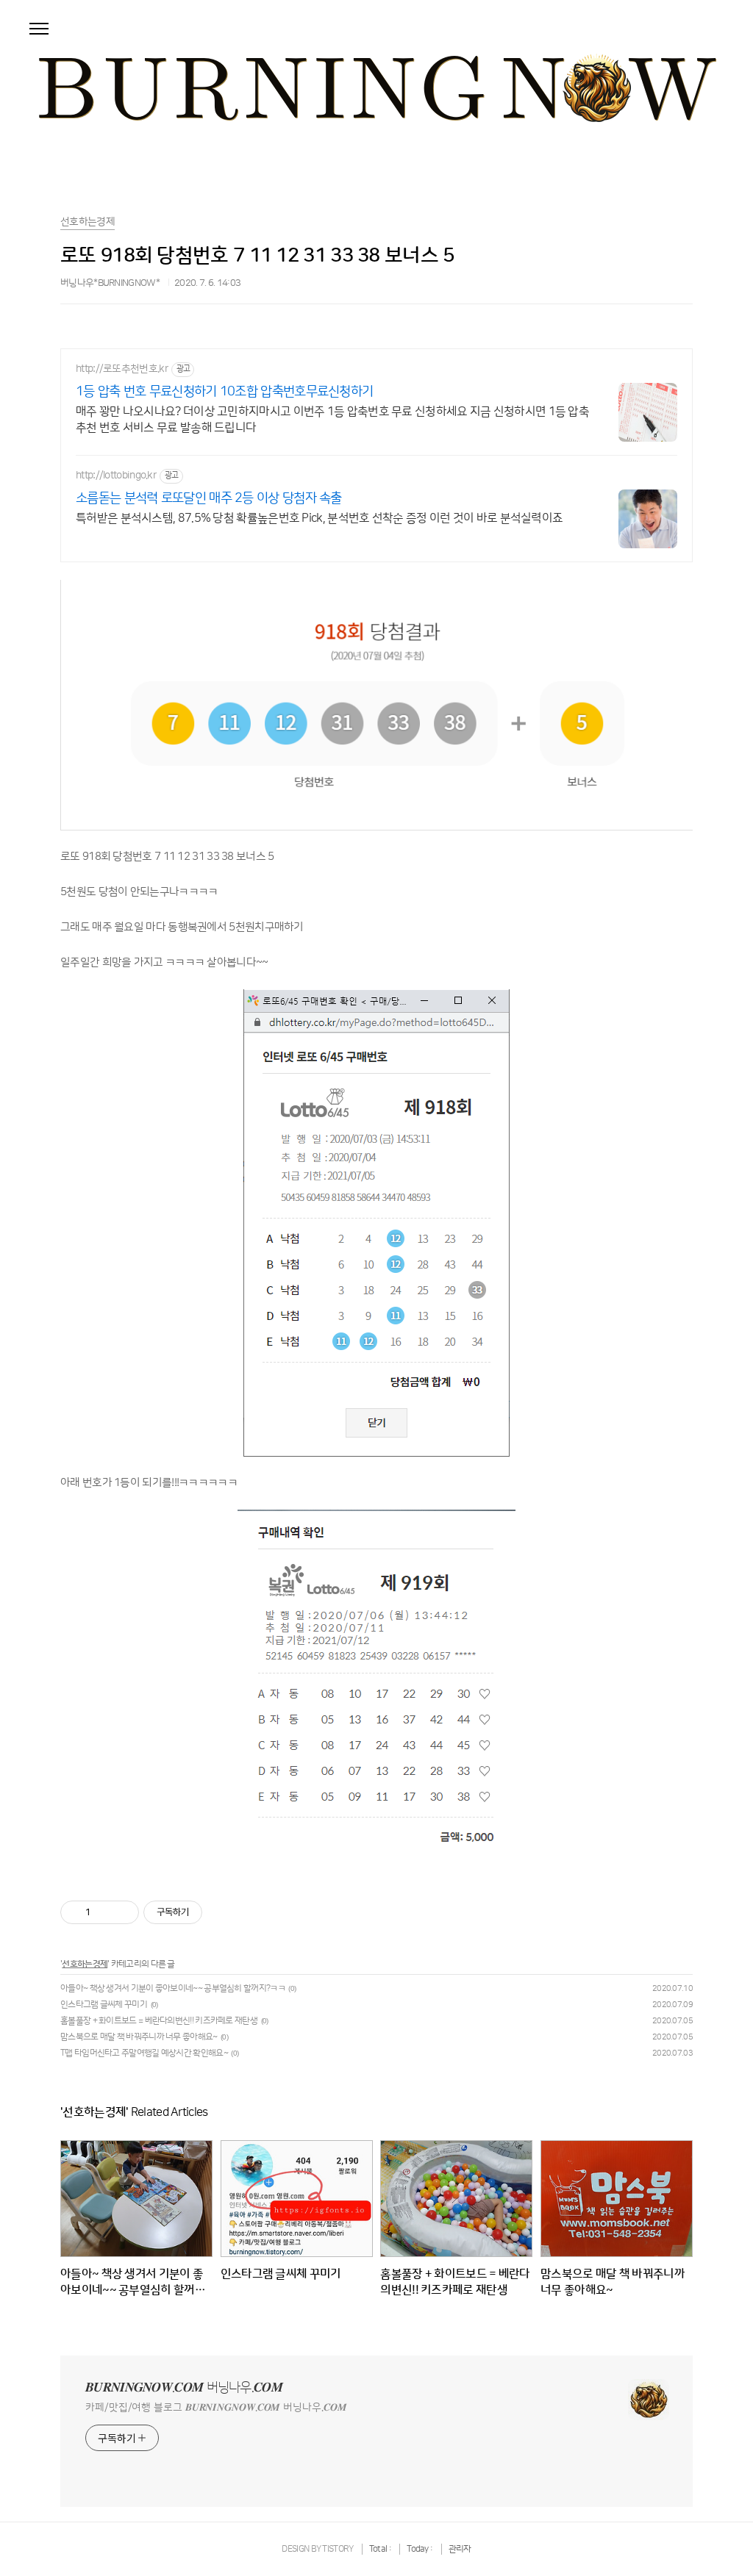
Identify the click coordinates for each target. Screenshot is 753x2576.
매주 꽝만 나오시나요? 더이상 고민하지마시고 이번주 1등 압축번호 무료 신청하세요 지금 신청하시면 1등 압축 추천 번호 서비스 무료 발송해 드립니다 (332, 420)
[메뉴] (39, 29)
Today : (420, 2549)
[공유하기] (104, 1912)
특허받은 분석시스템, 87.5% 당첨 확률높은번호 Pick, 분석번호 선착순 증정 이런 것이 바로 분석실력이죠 (319, 518)
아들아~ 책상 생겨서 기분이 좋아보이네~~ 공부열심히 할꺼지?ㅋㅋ (173, 1988)
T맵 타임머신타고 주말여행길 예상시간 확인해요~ (144, 2053)
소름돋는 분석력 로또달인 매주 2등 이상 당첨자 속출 (209, 498)
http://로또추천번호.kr (122, 369)
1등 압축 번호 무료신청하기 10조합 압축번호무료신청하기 (224, 392)
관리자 (460, 2549)
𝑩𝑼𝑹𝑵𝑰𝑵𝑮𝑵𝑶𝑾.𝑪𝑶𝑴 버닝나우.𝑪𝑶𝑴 (184, 2388)
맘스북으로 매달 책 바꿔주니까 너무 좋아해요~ (139, 2037)
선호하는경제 (85, 1964)
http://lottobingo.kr (116, 476)
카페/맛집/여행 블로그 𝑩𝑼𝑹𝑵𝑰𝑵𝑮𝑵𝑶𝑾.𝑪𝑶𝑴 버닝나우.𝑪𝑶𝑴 (216, 2408)
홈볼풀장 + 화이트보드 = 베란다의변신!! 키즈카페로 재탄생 (159, 2021)
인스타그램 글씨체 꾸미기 (104, 2005)
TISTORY (338, 2549)
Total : (381, 2549)
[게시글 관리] (122, 1912)
